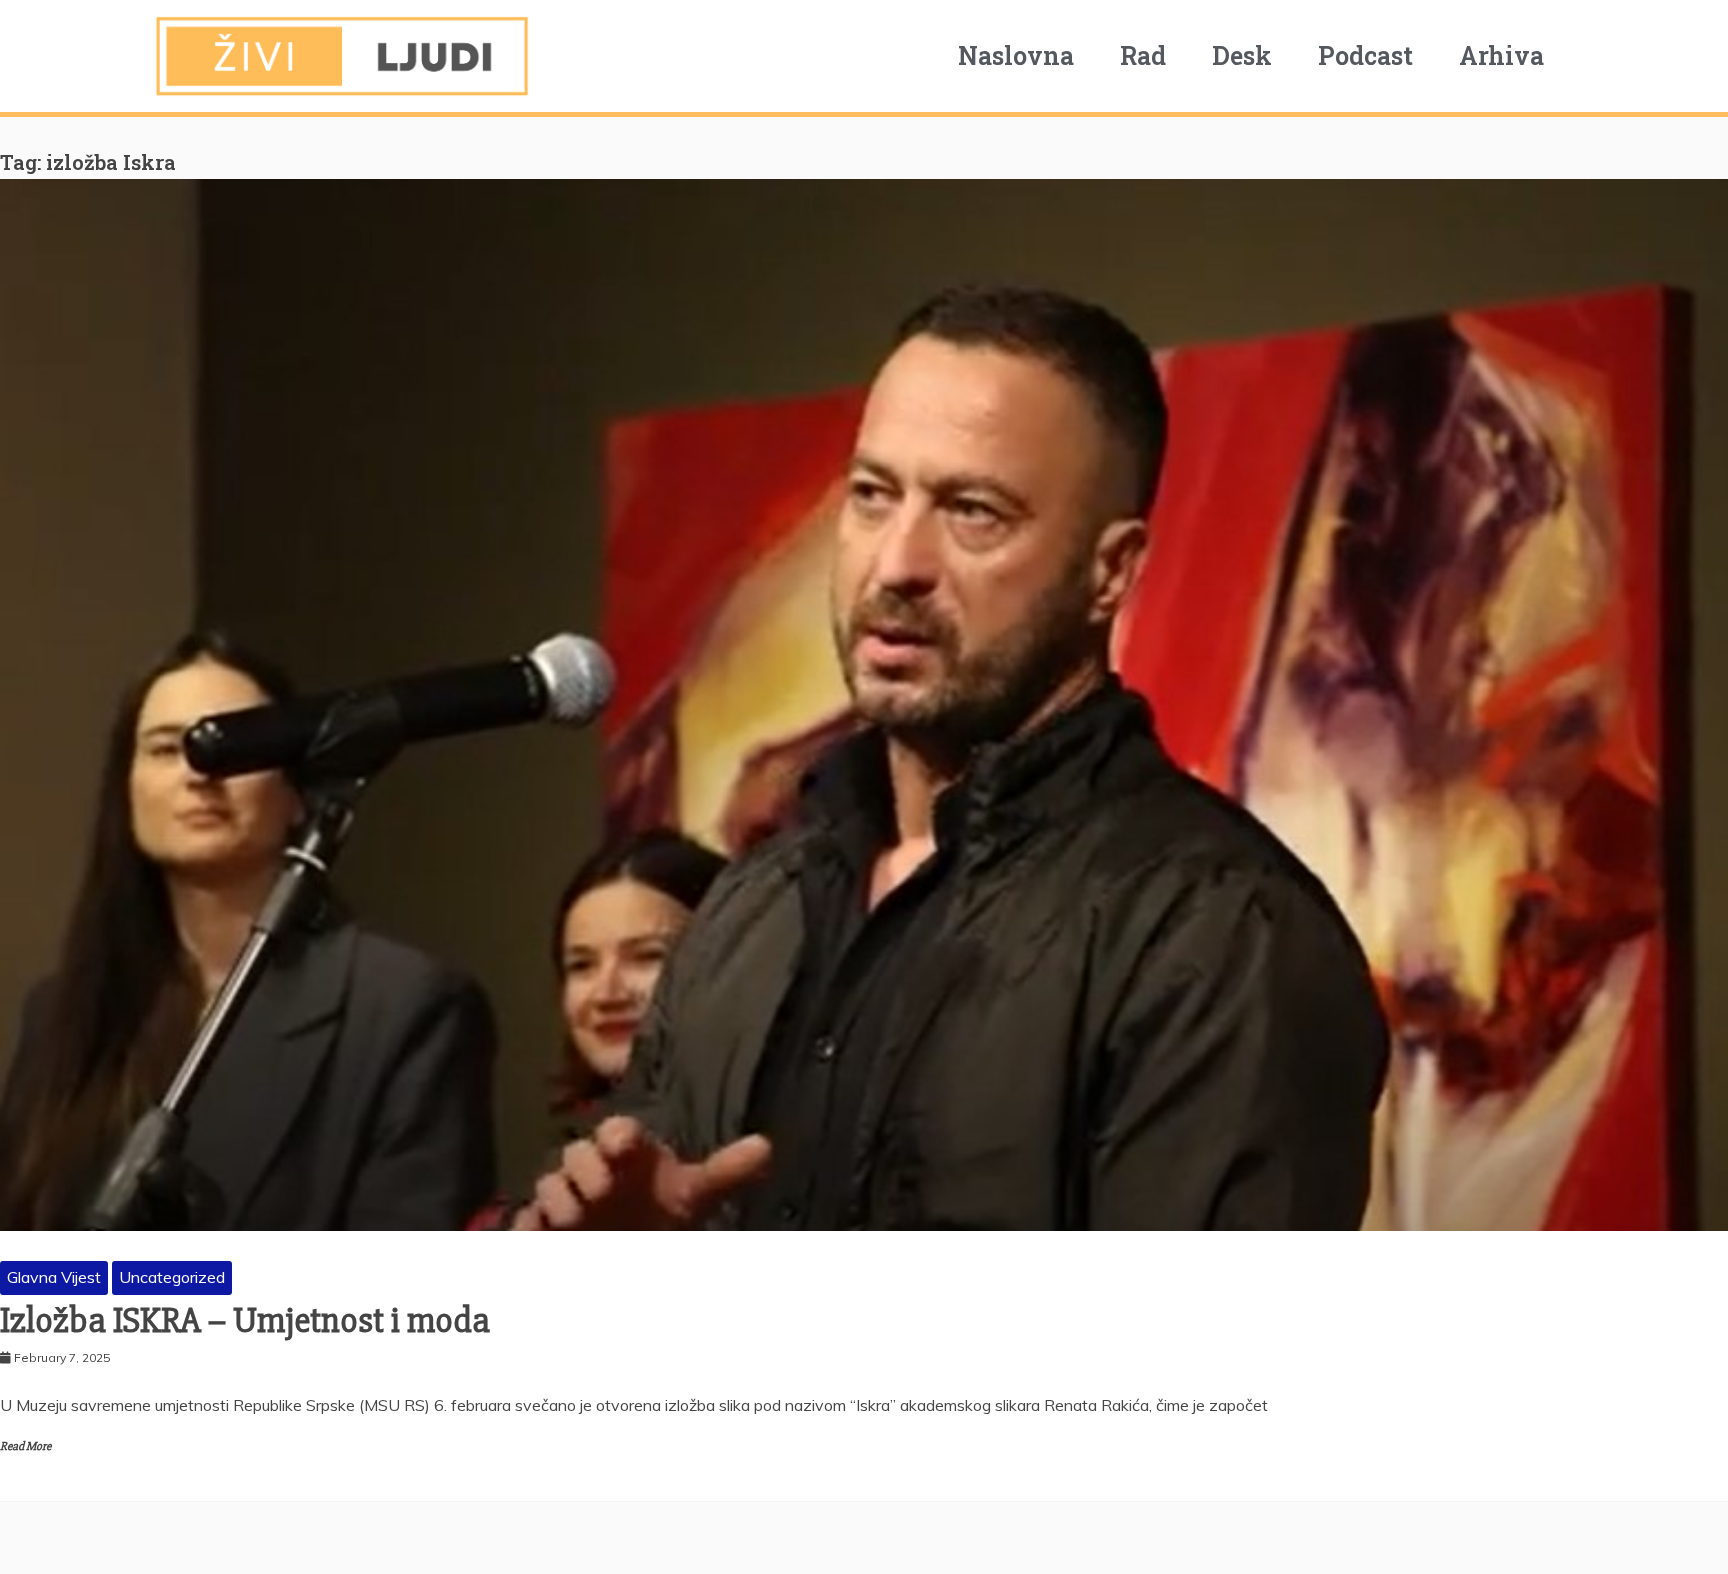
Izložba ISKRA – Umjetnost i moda (245, 1321)
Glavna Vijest (54, 1277)
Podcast (1365, 55)
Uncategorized (172, 1277)
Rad (1143, 55)
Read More (25, 1446)
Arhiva (1501, 55)
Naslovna (1016, 55)
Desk (1242, 55)
